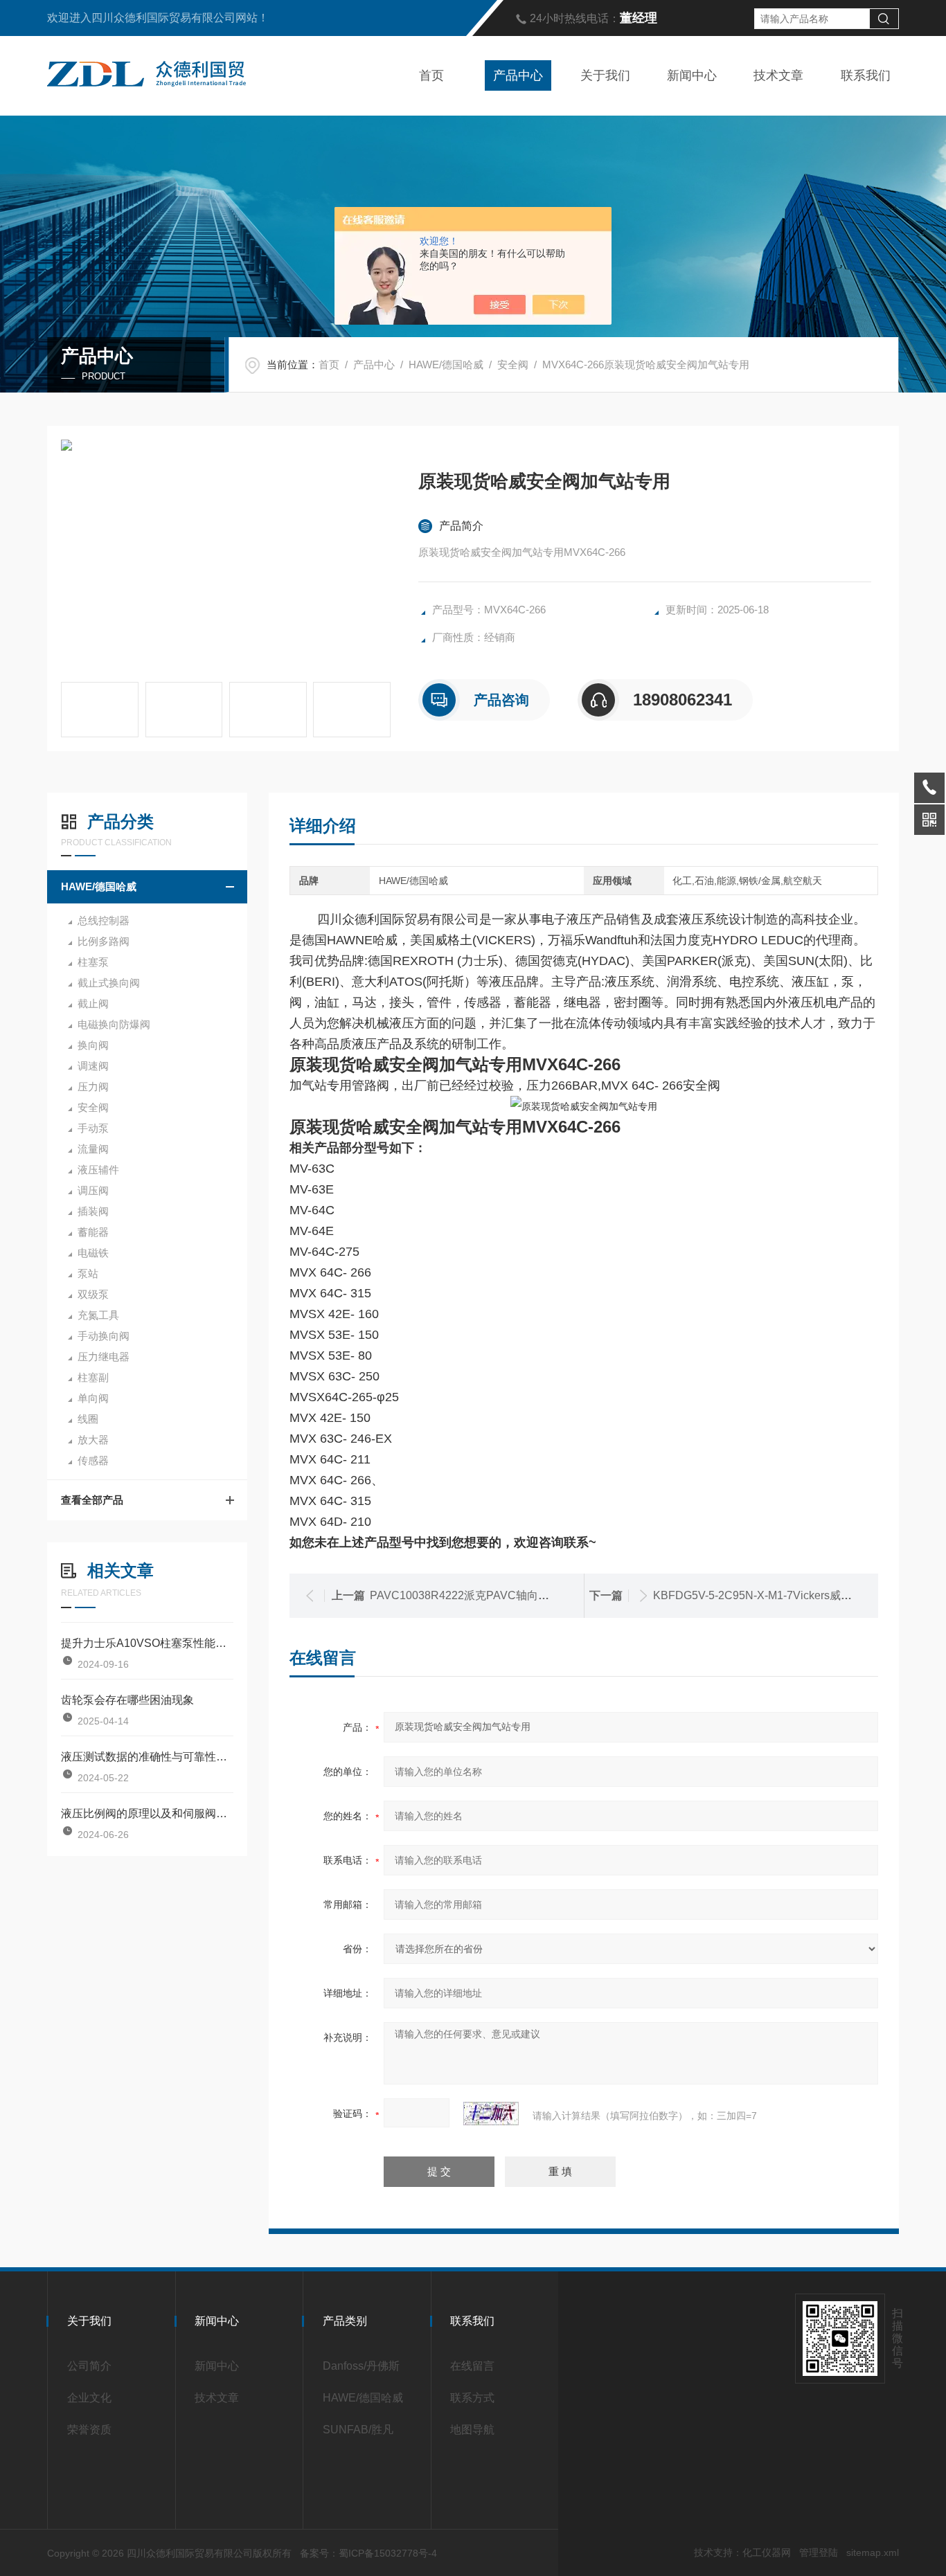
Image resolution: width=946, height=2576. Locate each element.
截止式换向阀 (109, 983)
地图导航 (472, 2430)
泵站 (88, 1273)
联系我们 (866, 75)
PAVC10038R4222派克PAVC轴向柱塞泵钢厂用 (487, 1595)
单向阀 (93, 1398)
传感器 (93, 1460)
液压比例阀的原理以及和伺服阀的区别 (147, 1813)
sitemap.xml (873, 2552)
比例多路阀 (104, 941)
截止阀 (93, 1003)
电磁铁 (93, 1253)
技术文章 (778, 75)
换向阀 (93, 1045)
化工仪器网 (767, 2552)
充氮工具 (98, 1315)
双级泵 (93, 1294)
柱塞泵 (93, 962)
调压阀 (93, 1190)
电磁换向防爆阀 (114, 1024)
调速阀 (93, 1066)
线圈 (88, 1419)
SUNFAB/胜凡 (358, 2430)
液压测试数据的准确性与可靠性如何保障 (147, 1757)
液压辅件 (98, 1170)
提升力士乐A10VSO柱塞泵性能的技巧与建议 (147, 1643)
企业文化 (89, 2398)
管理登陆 (819, 2552)
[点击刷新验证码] (491, 2114)
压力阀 (93, 1087)
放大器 (93, 1440)
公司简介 (89, 2366)
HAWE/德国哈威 (446, 364)
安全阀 (513, 364)
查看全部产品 (92, 1500)
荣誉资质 (89, 2430)
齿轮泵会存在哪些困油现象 (127, 1700)
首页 (431, 75)
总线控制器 (104, 920)
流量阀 (93, 1149)
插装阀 (93, 1211)
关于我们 (605, 75)
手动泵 (93, 1128)
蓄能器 (93, 1232)
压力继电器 (104, 1357)
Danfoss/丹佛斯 (361, 2366)
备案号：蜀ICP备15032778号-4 (368, 2553)
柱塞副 (93, 1377)
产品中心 (518, 75)
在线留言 (472, 2366)
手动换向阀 (104, 1336)
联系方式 (472, 2398)
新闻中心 (692, 75)
